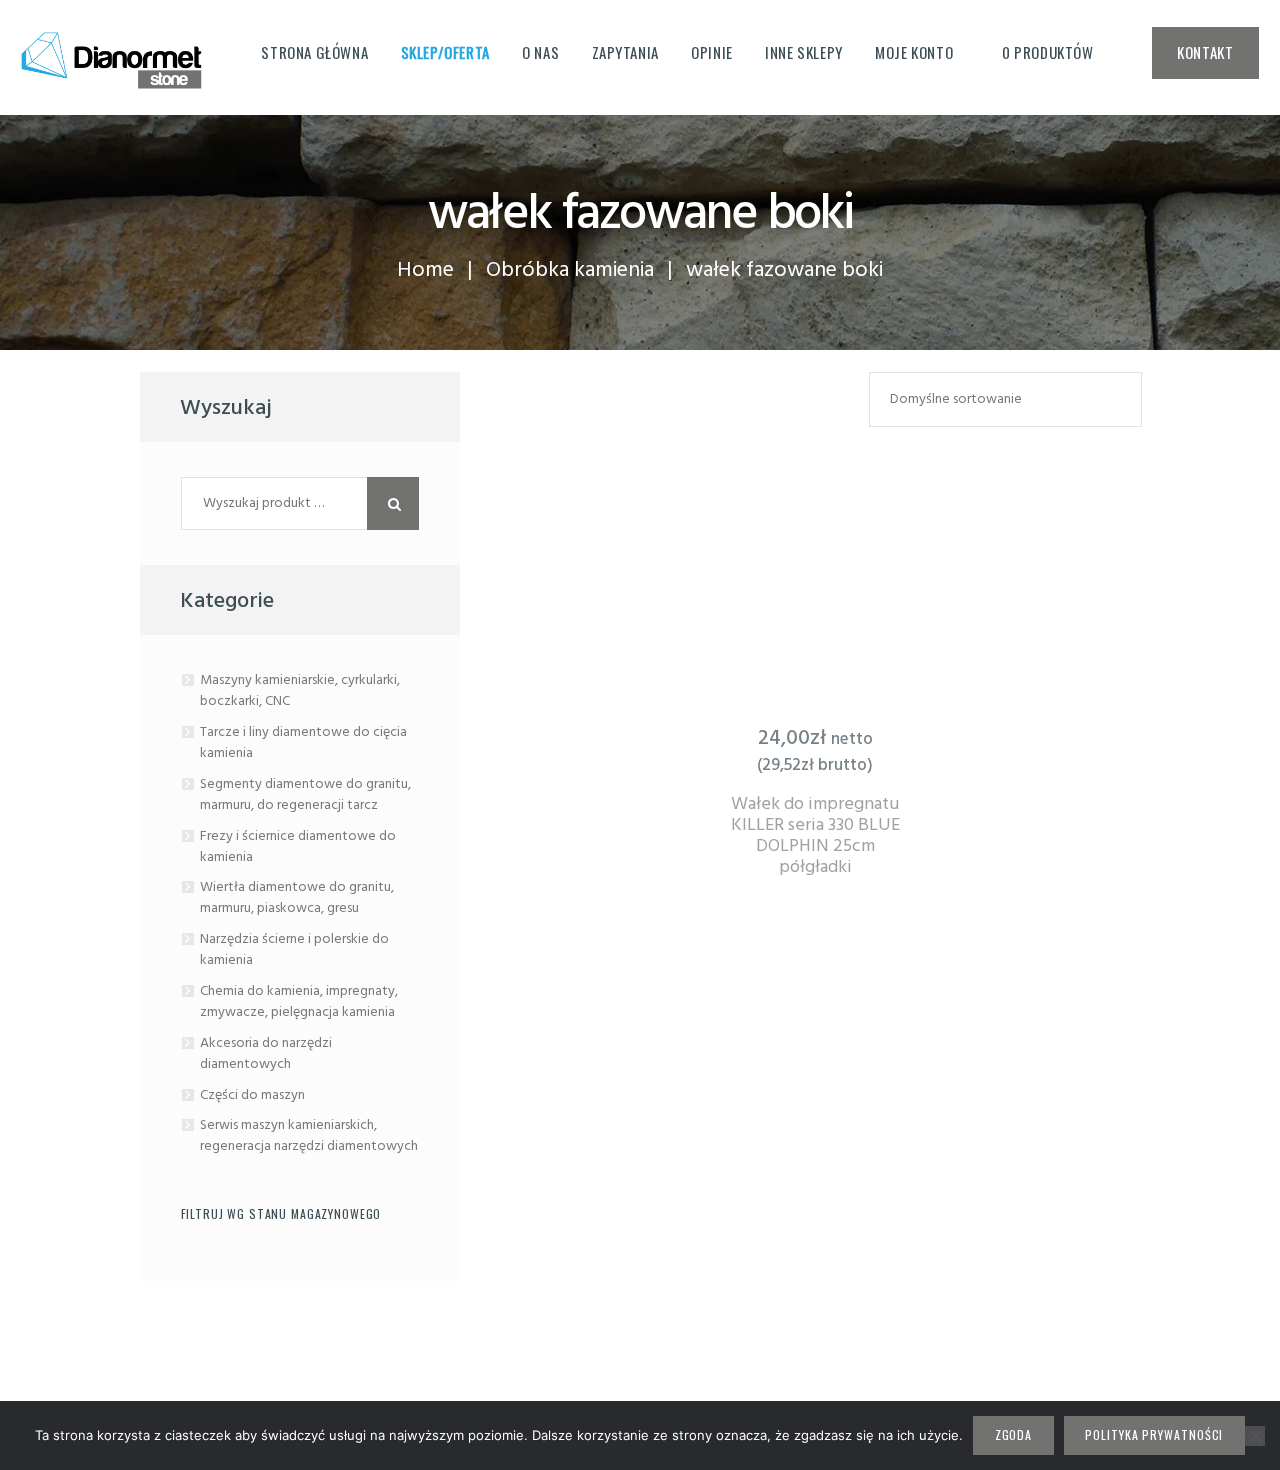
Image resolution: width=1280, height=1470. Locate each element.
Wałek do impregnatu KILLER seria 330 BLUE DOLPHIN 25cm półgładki (815, 836)
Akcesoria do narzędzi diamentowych (266, 1054)
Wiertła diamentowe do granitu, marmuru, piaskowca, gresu (297, 898)
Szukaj (393, 503)
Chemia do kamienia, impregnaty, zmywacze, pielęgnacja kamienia (299, 1002)
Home (425, 270)
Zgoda (1014, 1434)
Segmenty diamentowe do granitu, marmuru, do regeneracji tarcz (305, 795)
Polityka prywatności (1154, 1434)
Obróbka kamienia (570, 270)
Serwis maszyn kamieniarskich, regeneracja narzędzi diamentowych (309, 1136)
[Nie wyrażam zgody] (1255, 1436)
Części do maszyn (252, 1095)
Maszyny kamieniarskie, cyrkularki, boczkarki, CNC (300, 691)
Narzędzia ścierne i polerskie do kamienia (294, 950)
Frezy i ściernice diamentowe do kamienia (298, 847)
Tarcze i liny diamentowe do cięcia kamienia (303, 743)
